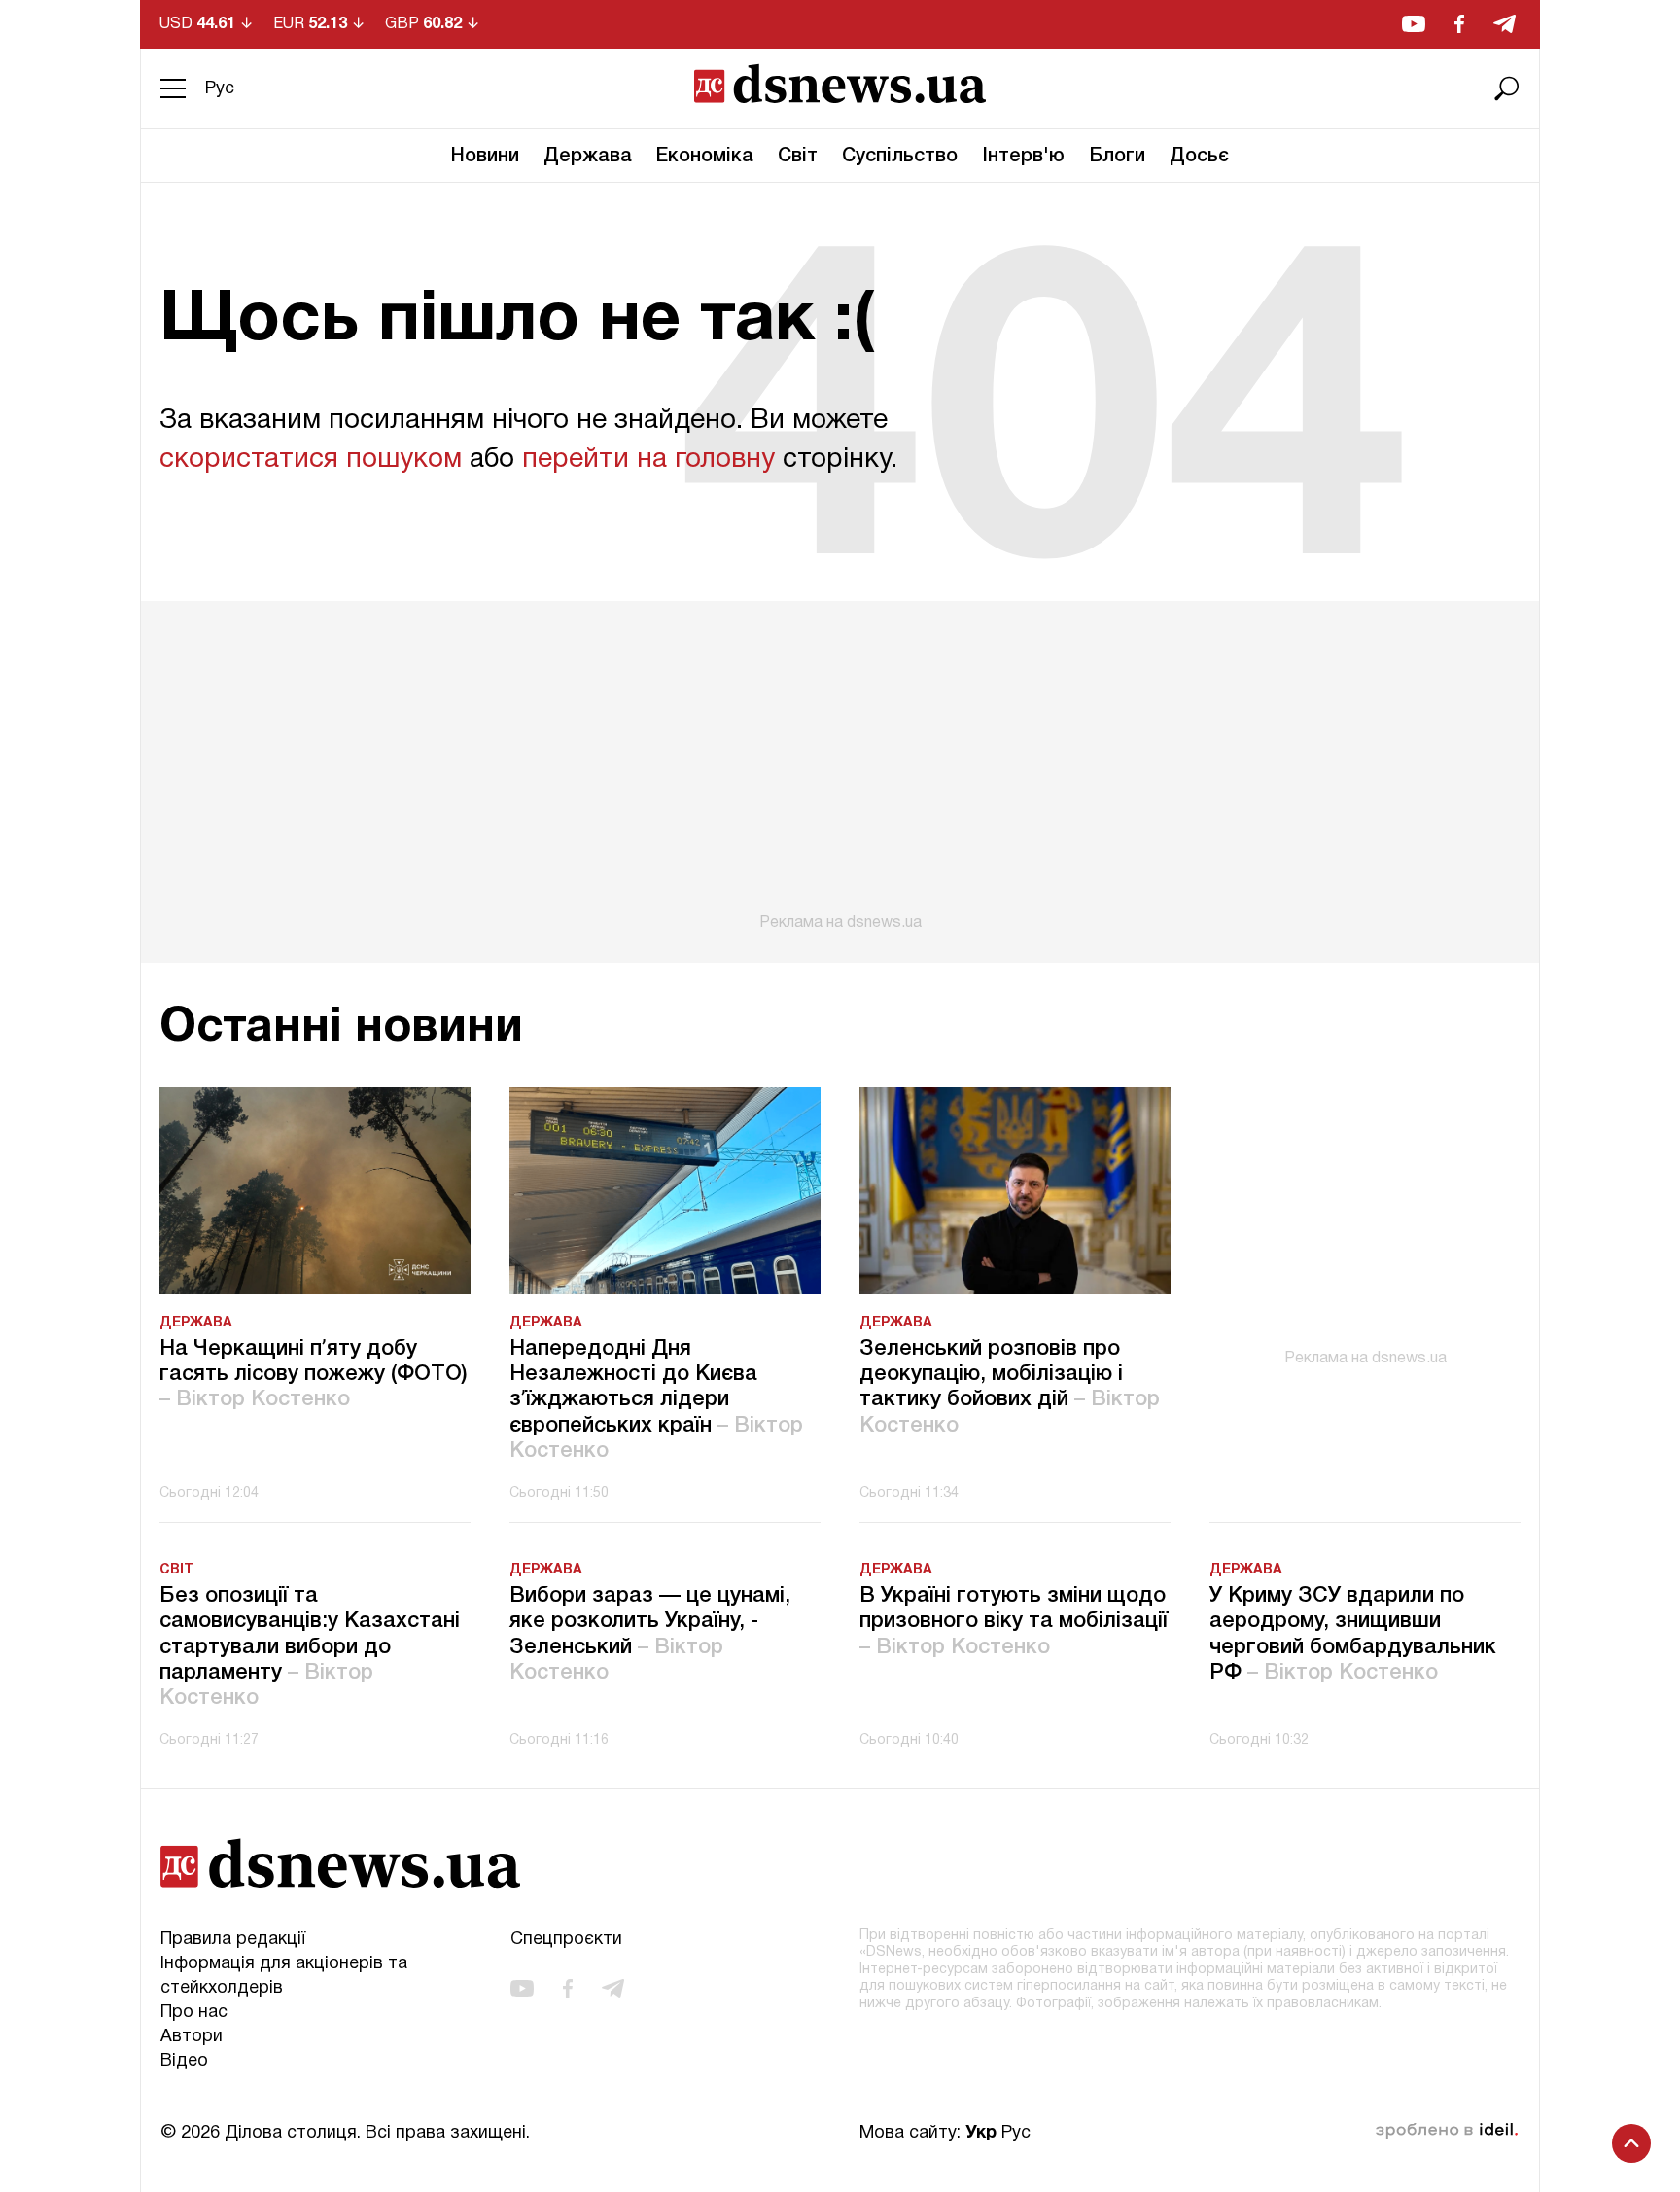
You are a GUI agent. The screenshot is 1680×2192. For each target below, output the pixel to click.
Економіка (705, 157)
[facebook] (1459, 24)
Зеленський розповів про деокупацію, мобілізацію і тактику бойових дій (1010, 1387)
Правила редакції (233, 1940)
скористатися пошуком (311, 460)
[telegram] (1505, 24)
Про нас (194, 2013)
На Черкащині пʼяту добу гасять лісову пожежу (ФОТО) (314, 1375)
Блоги (1117, 157)
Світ (798, 157)
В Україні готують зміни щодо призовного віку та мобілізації (1014, 1622)
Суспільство (900, 157)
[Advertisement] (840, 766)
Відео (184, 2061)
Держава (588, 157)
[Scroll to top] (1631, 2143)
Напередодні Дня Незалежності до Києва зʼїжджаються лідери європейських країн (656, 1400)
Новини (485, 157)
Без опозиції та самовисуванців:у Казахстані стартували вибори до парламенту (310, 1647)
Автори (192, 2037)
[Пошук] (1507, 88)
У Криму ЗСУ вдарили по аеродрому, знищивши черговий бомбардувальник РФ (1353, 1634)
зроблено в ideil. (1447, 2131)
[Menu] (173, 88)
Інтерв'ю (1023, 157)
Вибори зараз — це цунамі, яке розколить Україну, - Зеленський (650, 1634)
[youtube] (1414, 24)
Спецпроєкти (566, 1940)
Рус (220, 89)
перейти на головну (648, 460)
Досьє (1199, 157)
